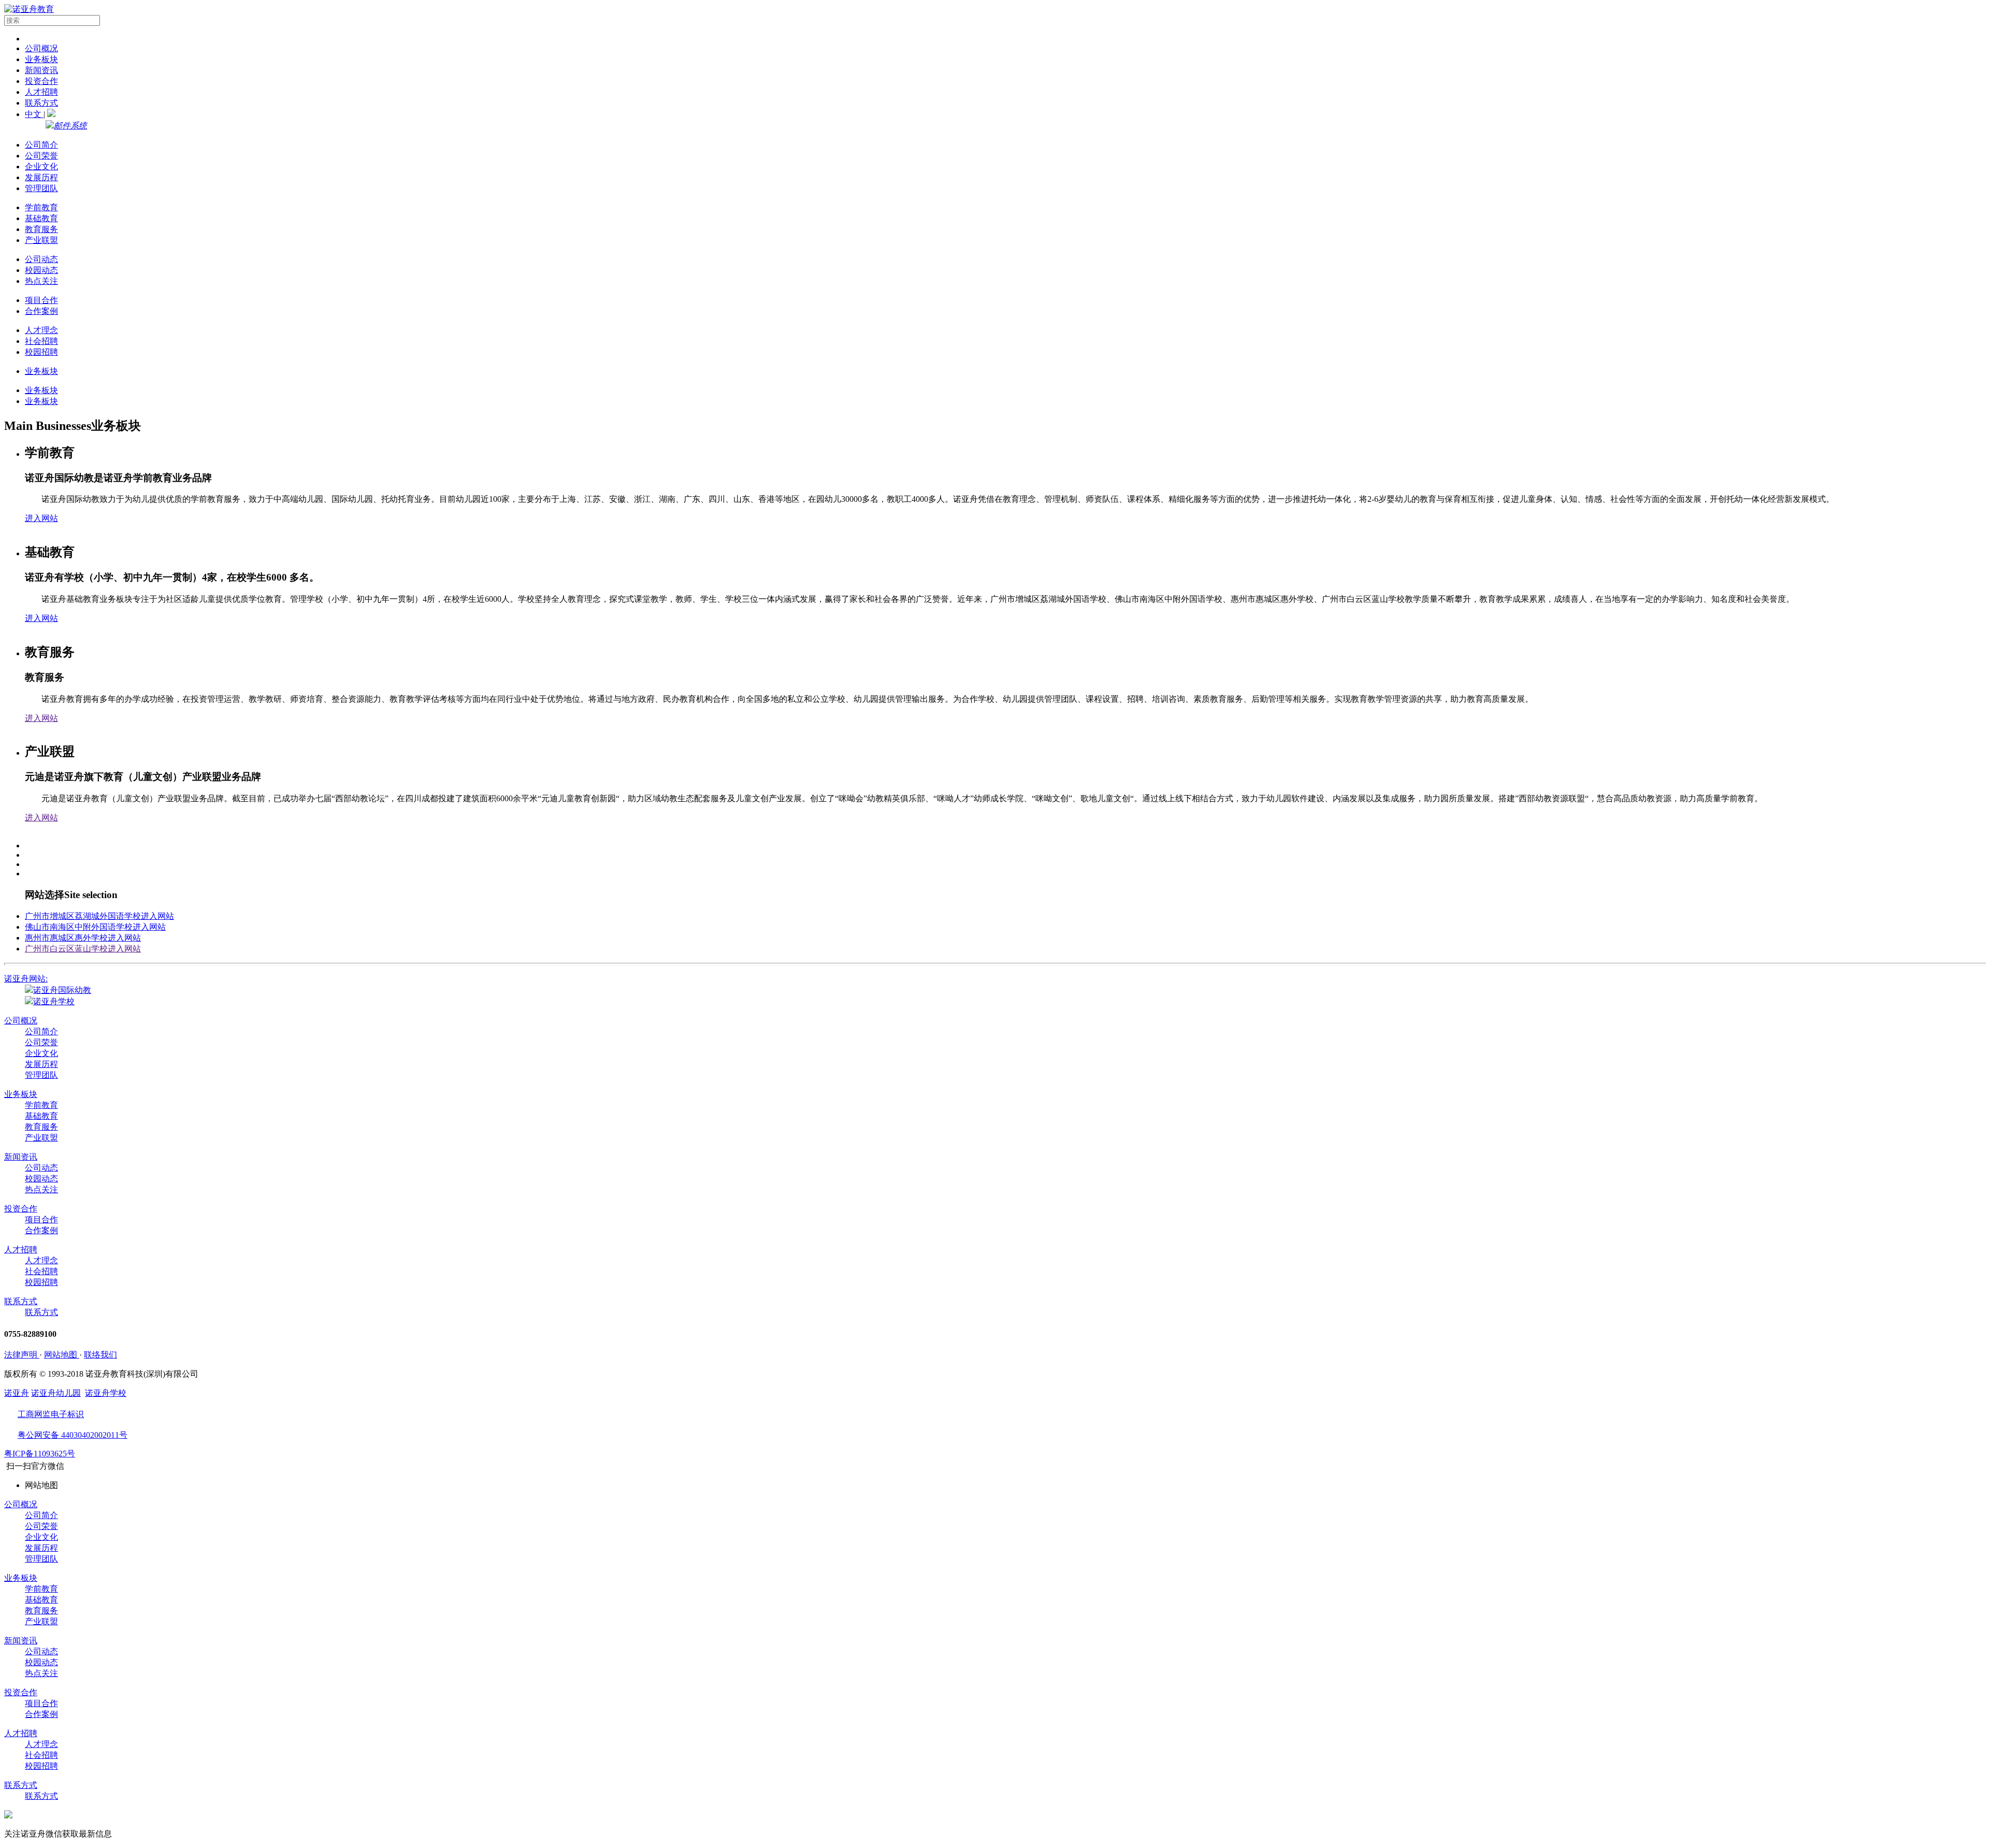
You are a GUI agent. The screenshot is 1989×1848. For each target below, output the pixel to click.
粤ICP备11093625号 (40, 1454)
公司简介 (41, 145)
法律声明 (22, 1355)
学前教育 (41, 207)
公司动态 (41, 259)
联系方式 (41, 103)
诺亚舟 (17, 1393)
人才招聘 (41, 92)
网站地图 (62, 1355)
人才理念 (41, 330)
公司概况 (41, 48)
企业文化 (41, 167)
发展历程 (41, 177)
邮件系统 (70, 126)
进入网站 (41, 518)
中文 (34, 114)
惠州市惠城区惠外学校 (83, 938)
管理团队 (41, 188)
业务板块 (41, 59)
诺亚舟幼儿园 (56, 1393)
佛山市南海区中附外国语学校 (95, 927)
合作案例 (41, 311)
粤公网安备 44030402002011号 (73, 1435)
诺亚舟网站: (26, 979)
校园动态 (41, 270)
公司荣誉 (41, 156)
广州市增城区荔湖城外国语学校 (99, 916)
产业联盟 (41, 240)
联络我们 (100, 1355)
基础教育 (41, 218)
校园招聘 (41, 352)
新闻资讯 (41, 70)
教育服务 (41, 229)
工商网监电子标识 (51, 1414)
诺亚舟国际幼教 (62, 990)
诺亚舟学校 (54, 1001)
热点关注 (41, 281)
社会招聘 (41, 341)
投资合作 (41, 81)
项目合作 (41, 300)
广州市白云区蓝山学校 (83, 949)
